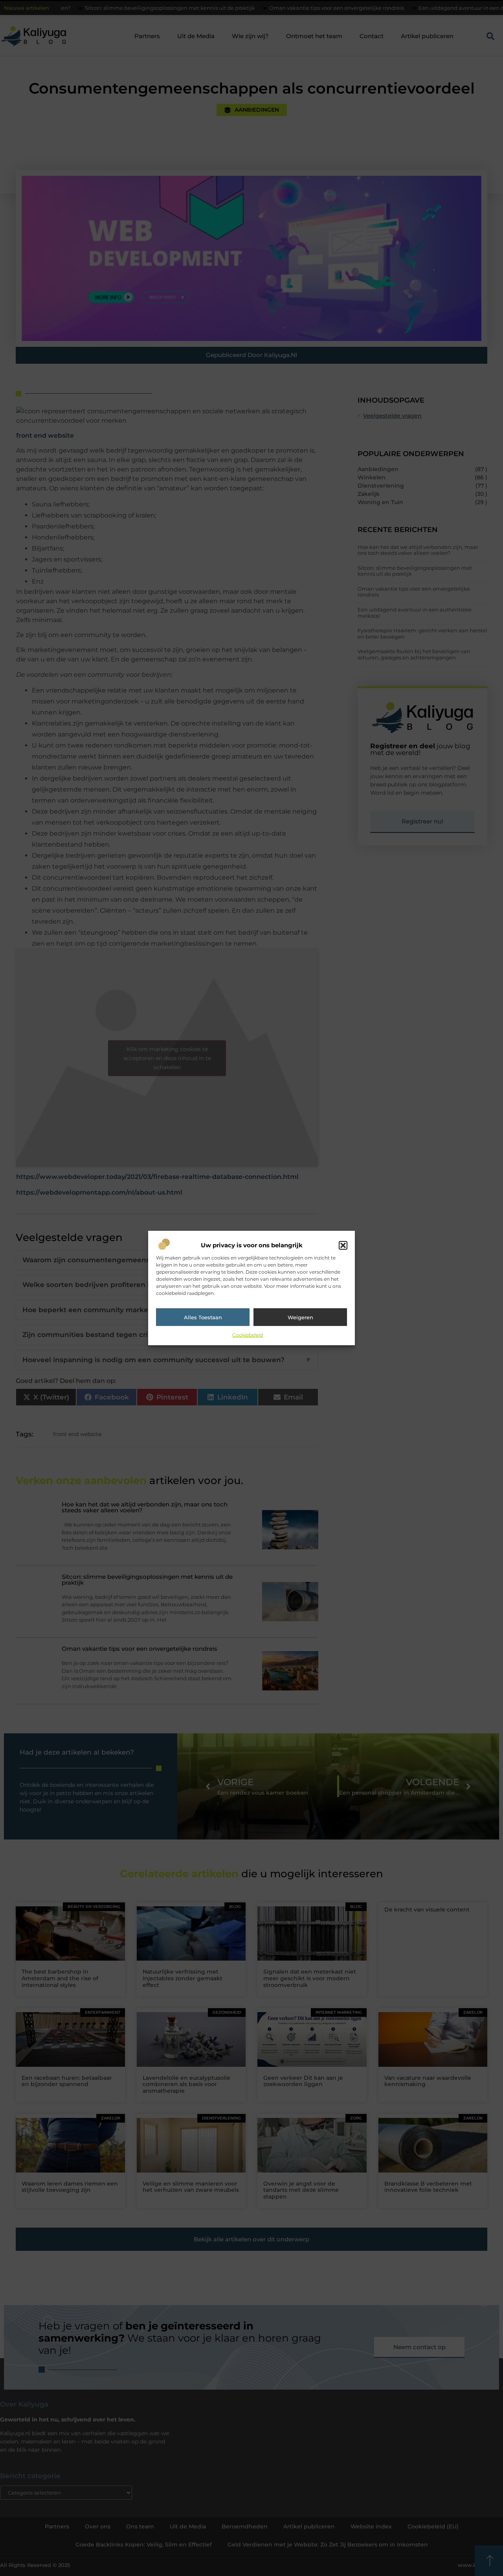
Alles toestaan (203, 1317)
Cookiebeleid (248, 1335)
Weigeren (300, 1317)
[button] (343, 1245)
